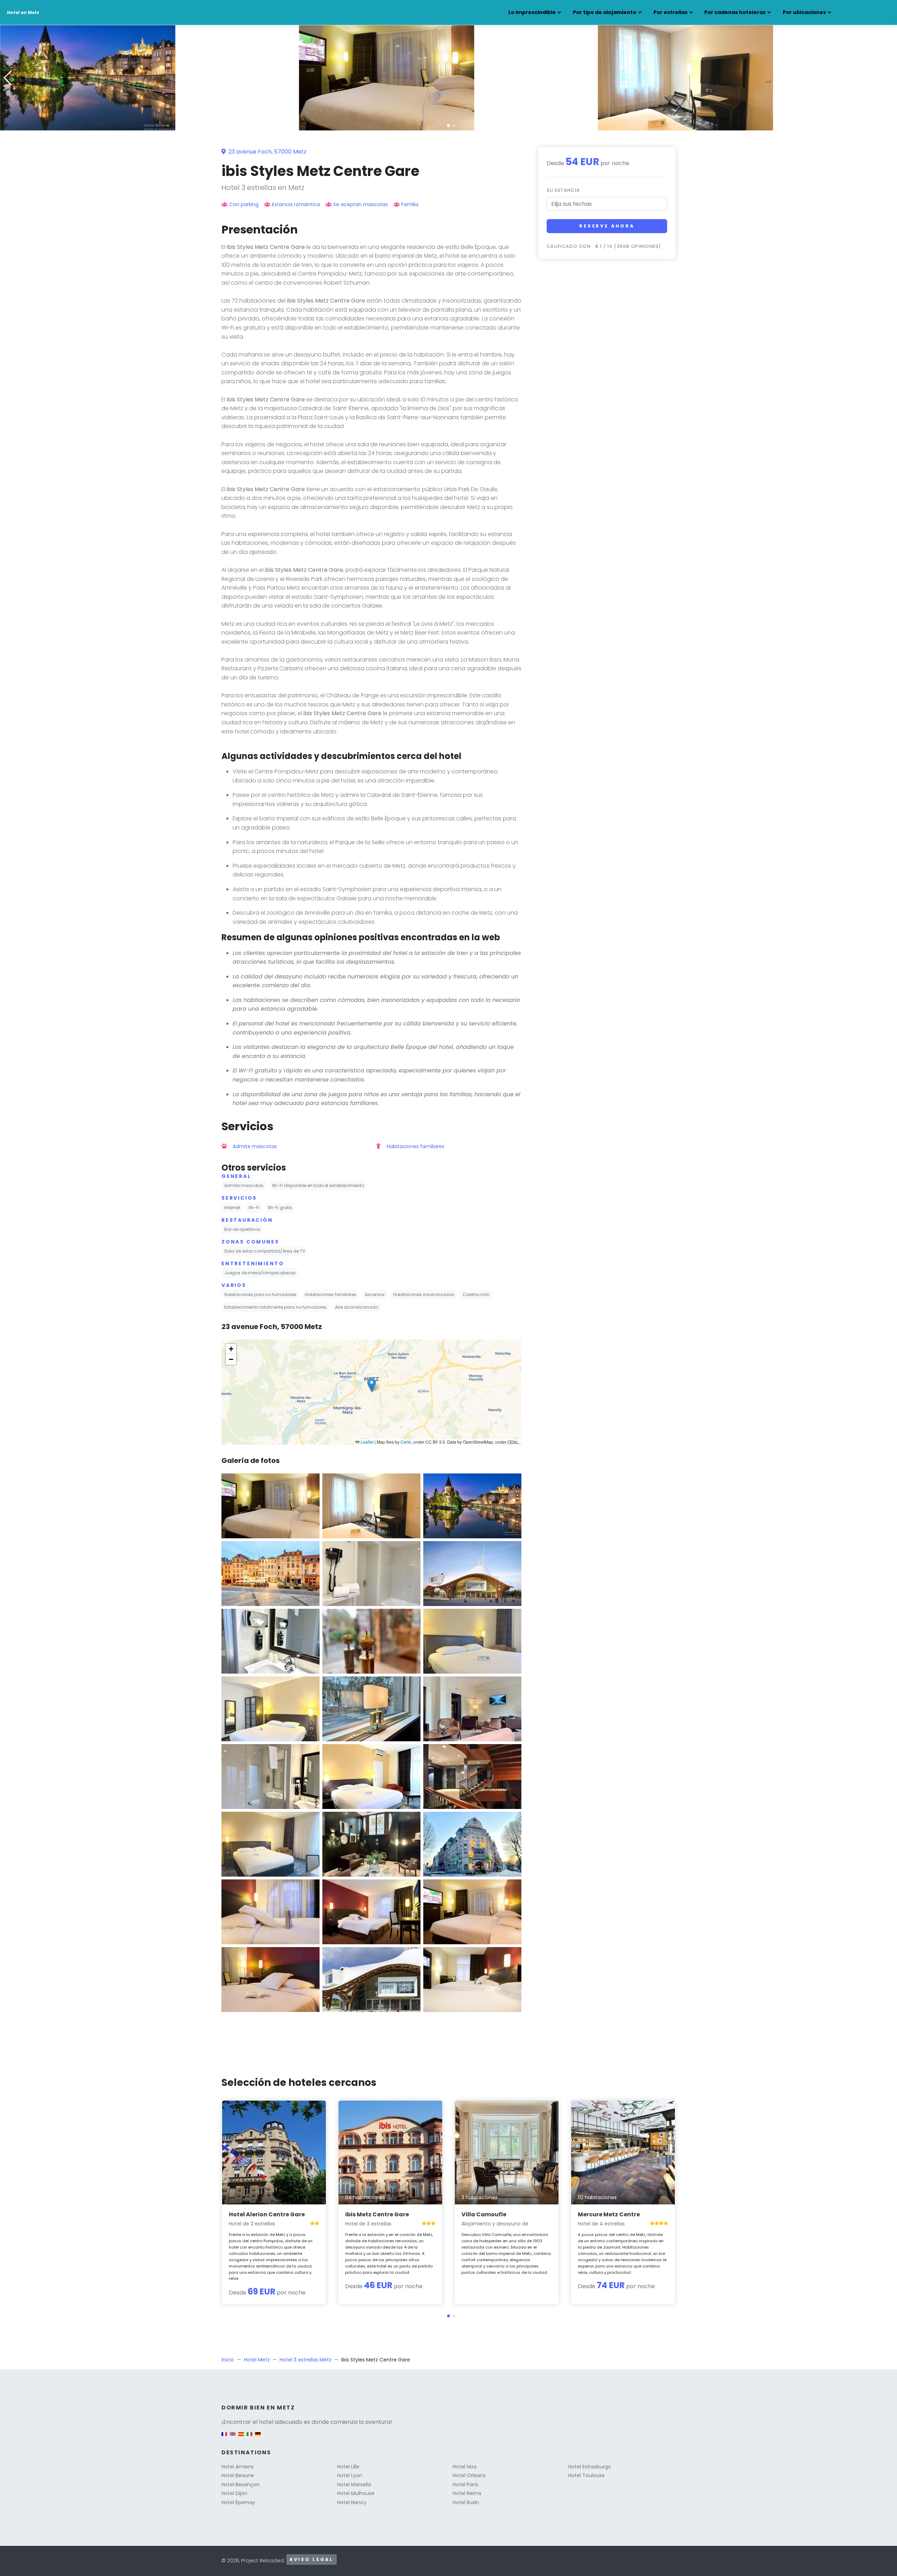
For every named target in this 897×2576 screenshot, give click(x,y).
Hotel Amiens (238, 2467)
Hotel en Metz (23, 12)
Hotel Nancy (352, 2502)
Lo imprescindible (532, 12)
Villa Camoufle (484, 2214)
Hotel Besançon (241, 2485)
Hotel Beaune (238, 2475)
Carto (406, 1442)
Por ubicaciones (804, 12)
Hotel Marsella (354, 2485)
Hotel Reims (467, 2493)
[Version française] (224, 2437)
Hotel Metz (257, 2360)
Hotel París (465, 2485)
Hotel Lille (348, 2467)
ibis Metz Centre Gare (377, 2214)
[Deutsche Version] (258, 2437)
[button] (448, 126)
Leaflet (367, 1442)
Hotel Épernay (238, 2502)
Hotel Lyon (350, 2475)
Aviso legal (311, 2559)
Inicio (228, 2360)
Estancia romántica (296, 204)
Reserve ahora (607, 226)
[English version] (233, 2437)
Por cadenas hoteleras (735, 12)
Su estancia (563, 190)
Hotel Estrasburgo (590, 2467)
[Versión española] (241, 2437)
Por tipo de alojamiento (605, 12)
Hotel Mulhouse (356, 2493)
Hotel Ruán (466, 2502)
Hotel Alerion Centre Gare (267, 2214)
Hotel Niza (465, 2467)
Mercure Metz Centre (609, 2214)
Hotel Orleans (469, 2475)
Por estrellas (670, 12)
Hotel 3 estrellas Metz (306, 2360)
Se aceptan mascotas (361, 204)
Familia (410, 204)
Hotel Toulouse (587, 2475)
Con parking (244, 204)
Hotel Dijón (234, 2493)
